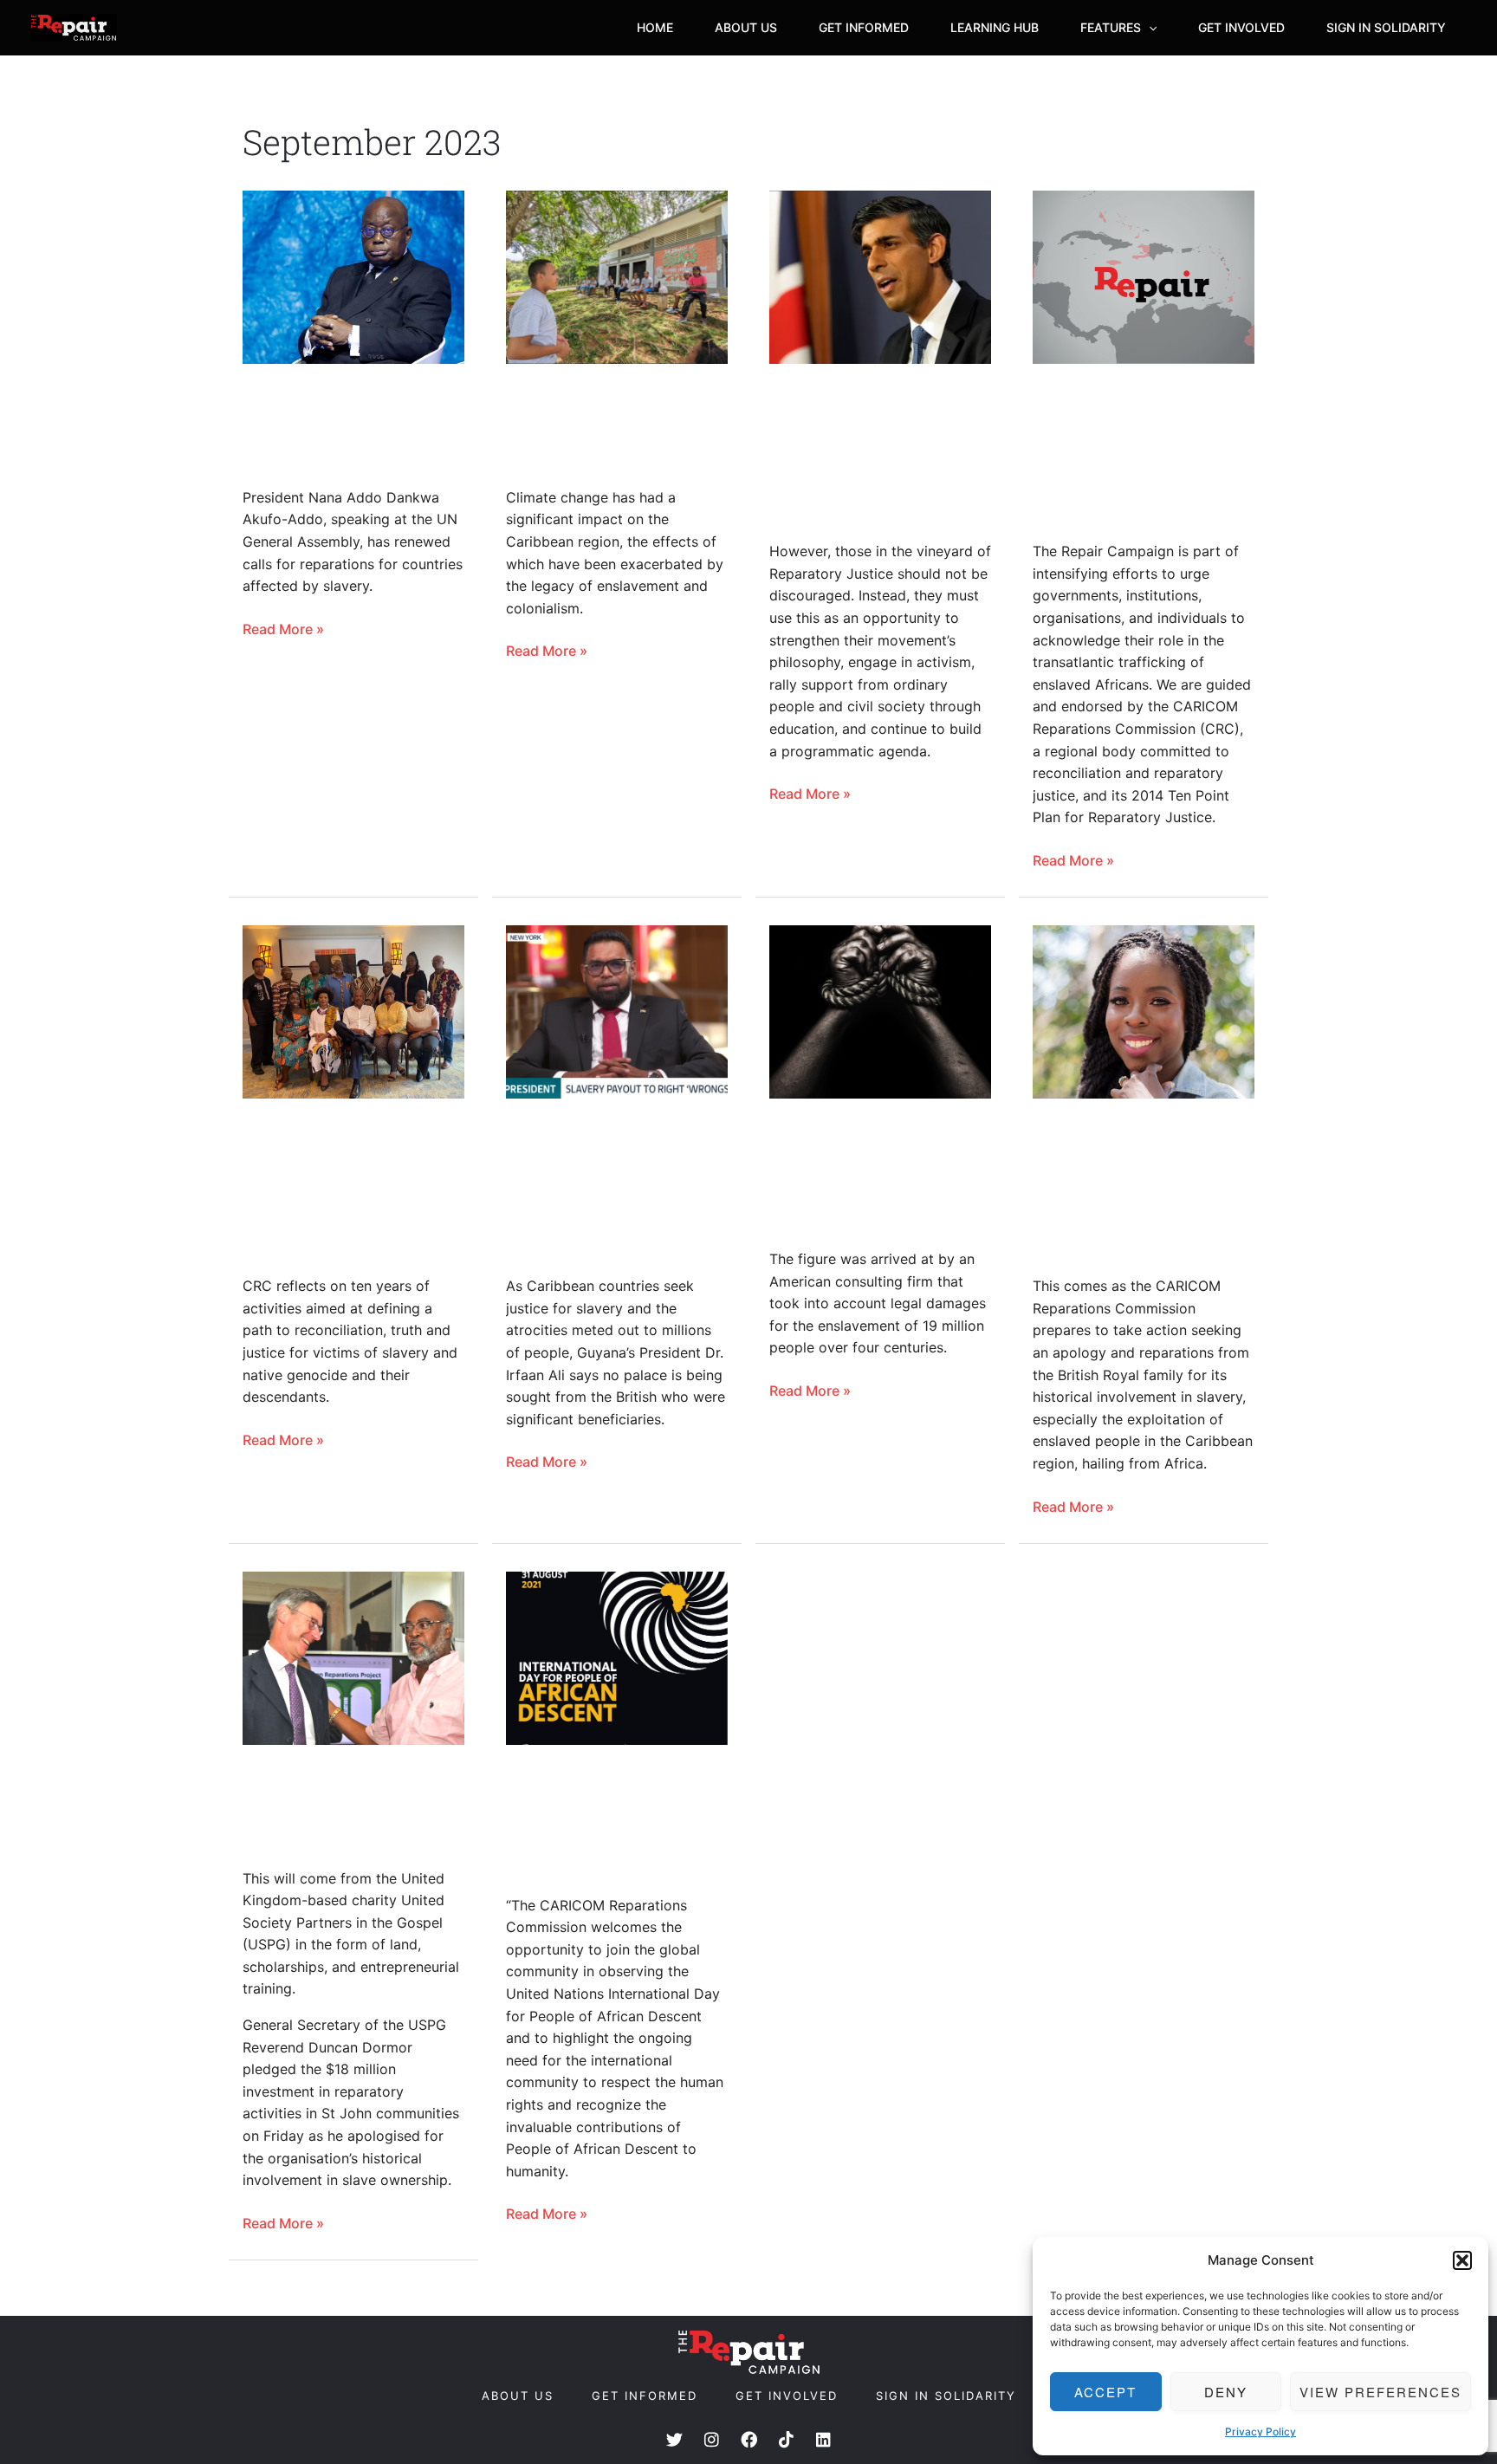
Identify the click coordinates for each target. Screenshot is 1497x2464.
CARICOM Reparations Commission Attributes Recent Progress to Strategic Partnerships (352, 1187)
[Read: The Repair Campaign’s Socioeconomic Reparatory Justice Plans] (1144, 277)
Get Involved (1241, 27)
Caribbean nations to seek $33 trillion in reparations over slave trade (875, 1173)
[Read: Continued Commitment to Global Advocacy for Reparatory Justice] (617, 1658)
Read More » (283, 628)
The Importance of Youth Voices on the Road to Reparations (608, 425)
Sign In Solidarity (1386, 27)
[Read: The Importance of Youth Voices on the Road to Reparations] (617, 277)
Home (655, 27)
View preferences (1380, 2392)
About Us (746, 27)
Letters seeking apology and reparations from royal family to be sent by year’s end (1128, 1187)
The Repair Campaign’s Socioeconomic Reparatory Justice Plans (1125, 452)
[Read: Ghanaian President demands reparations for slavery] (353, 277)
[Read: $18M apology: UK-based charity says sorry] (353, 1658)
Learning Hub (995, 27)
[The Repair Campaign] (74, 28)
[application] (1149, 28)
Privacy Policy (1260, 2432)
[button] (1462, 2260)
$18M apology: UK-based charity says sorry (336, 1806)
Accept (1105, 2392)
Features (1111, 27)
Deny (1226, 2392)
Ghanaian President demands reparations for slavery (350, 425)
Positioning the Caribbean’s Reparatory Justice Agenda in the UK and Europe (862, 452)
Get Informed (864, 27)
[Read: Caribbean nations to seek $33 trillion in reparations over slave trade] (880, 1012)
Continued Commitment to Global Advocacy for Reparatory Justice (606, 1819)
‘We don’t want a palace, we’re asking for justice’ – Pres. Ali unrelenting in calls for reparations (616, 1187)
